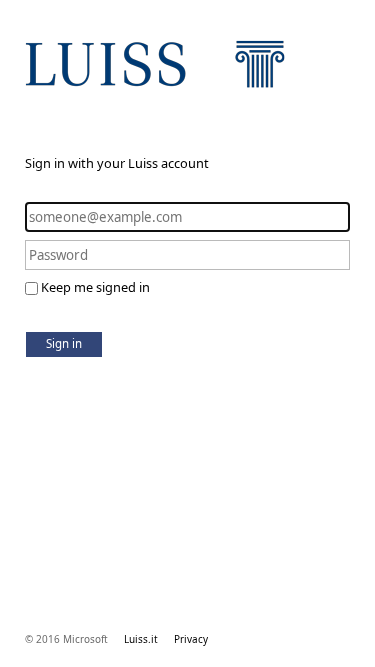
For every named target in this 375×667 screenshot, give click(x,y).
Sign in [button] (64, 343)
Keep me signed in (95, 287)
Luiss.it (141, 639)
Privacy (191, 639)
